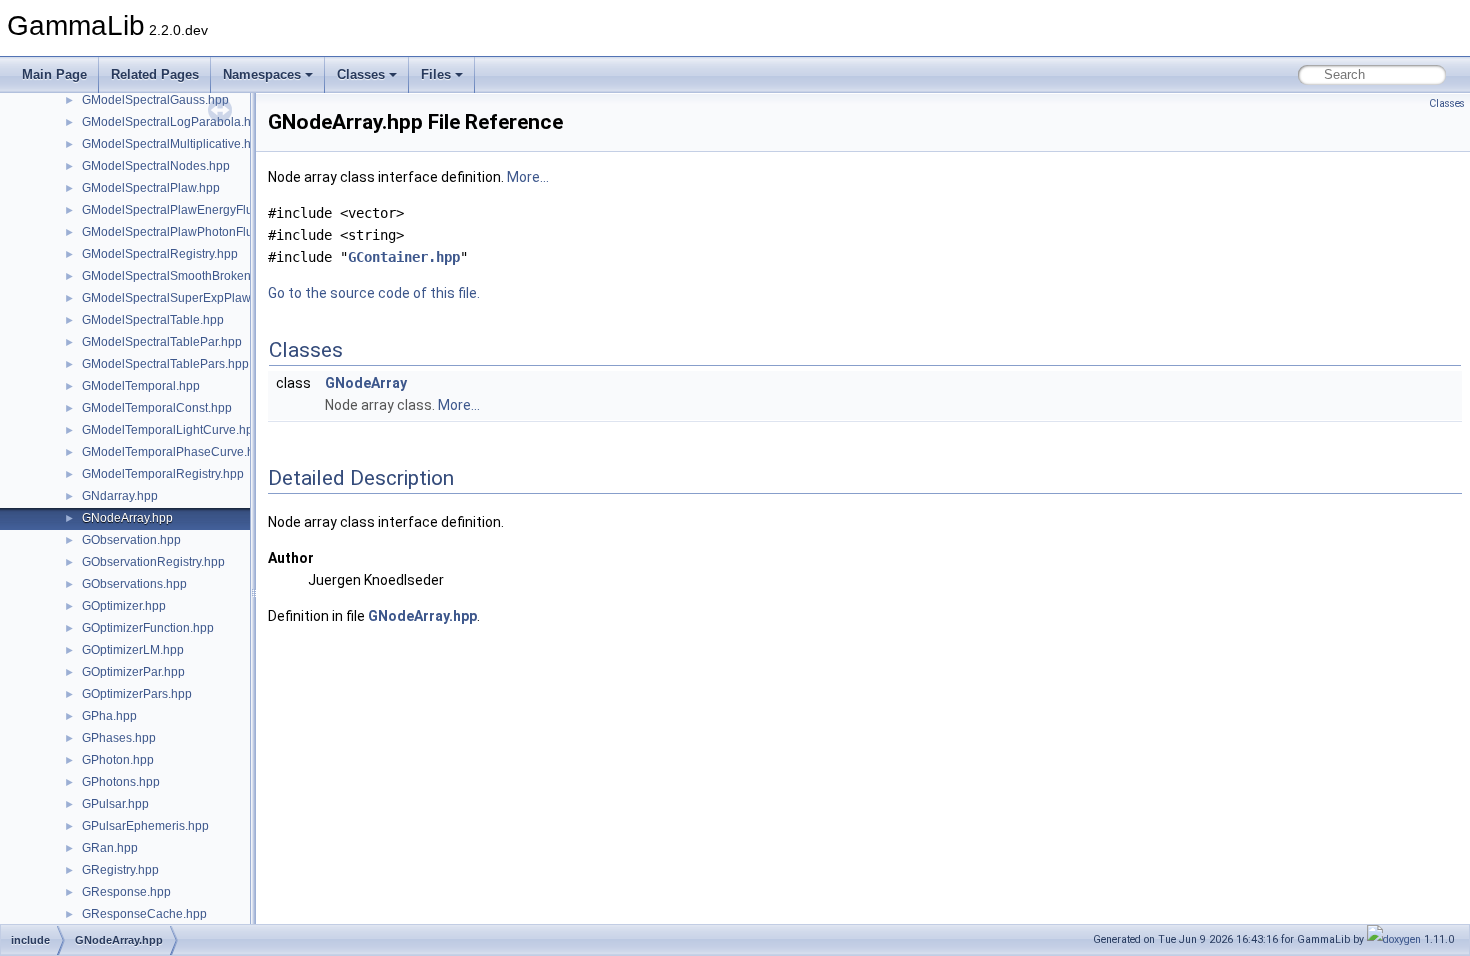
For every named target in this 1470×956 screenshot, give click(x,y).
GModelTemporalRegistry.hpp (163, 474)
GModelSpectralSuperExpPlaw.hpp (178, 298)
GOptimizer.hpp (124, 606)
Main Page (54, 74)
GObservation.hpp (131, 540)
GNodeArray (366, 383)
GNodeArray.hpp (127, 518)
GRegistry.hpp (120, 870)
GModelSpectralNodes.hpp (156, 166)
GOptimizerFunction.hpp (148, 628)
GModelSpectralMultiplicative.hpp (173, 144)
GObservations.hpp (134, 584)
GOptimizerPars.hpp (137, 694)
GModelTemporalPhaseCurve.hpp (175, 452)
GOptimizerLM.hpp (133, 650)
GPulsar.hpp (115, 804)
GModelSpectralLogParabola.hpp (173, 122)
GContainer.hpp (404, 257)
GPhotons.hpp (121, 782)
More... (528, 177)
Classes (361, 74)
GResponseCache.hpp (144, 914)
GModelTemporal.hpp (141, 386)
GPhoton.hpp (118, 760)
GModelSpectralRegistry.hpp (160, 254)
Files (436, 74)
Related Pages (155, 74)
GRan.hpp (110, 848)
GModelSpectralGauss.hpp (155, 100)
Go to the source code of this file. (374, 293)
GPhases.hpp (119, 738)
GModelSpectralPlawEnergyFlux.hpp (182, 210)
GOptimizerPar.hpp (133, 672)
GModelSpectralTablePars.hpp (165, 364)
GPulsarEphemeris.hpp (145, 826)
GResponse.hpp (126, 892)
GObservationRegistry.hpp (153, 562)
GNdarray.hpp (120, 496)
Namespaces (262, 74)
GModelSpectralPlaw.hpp (151, 188)
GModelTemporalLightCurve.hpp (171, 430)
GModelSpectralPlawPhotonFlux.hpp (182, 232)
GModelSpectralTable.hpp (153, 320)
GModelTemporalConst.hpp (157, 408)
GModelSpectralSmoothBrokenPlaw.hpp (191, 276)
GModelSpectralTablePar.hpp (162, 342)
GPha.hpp (109, 716)
